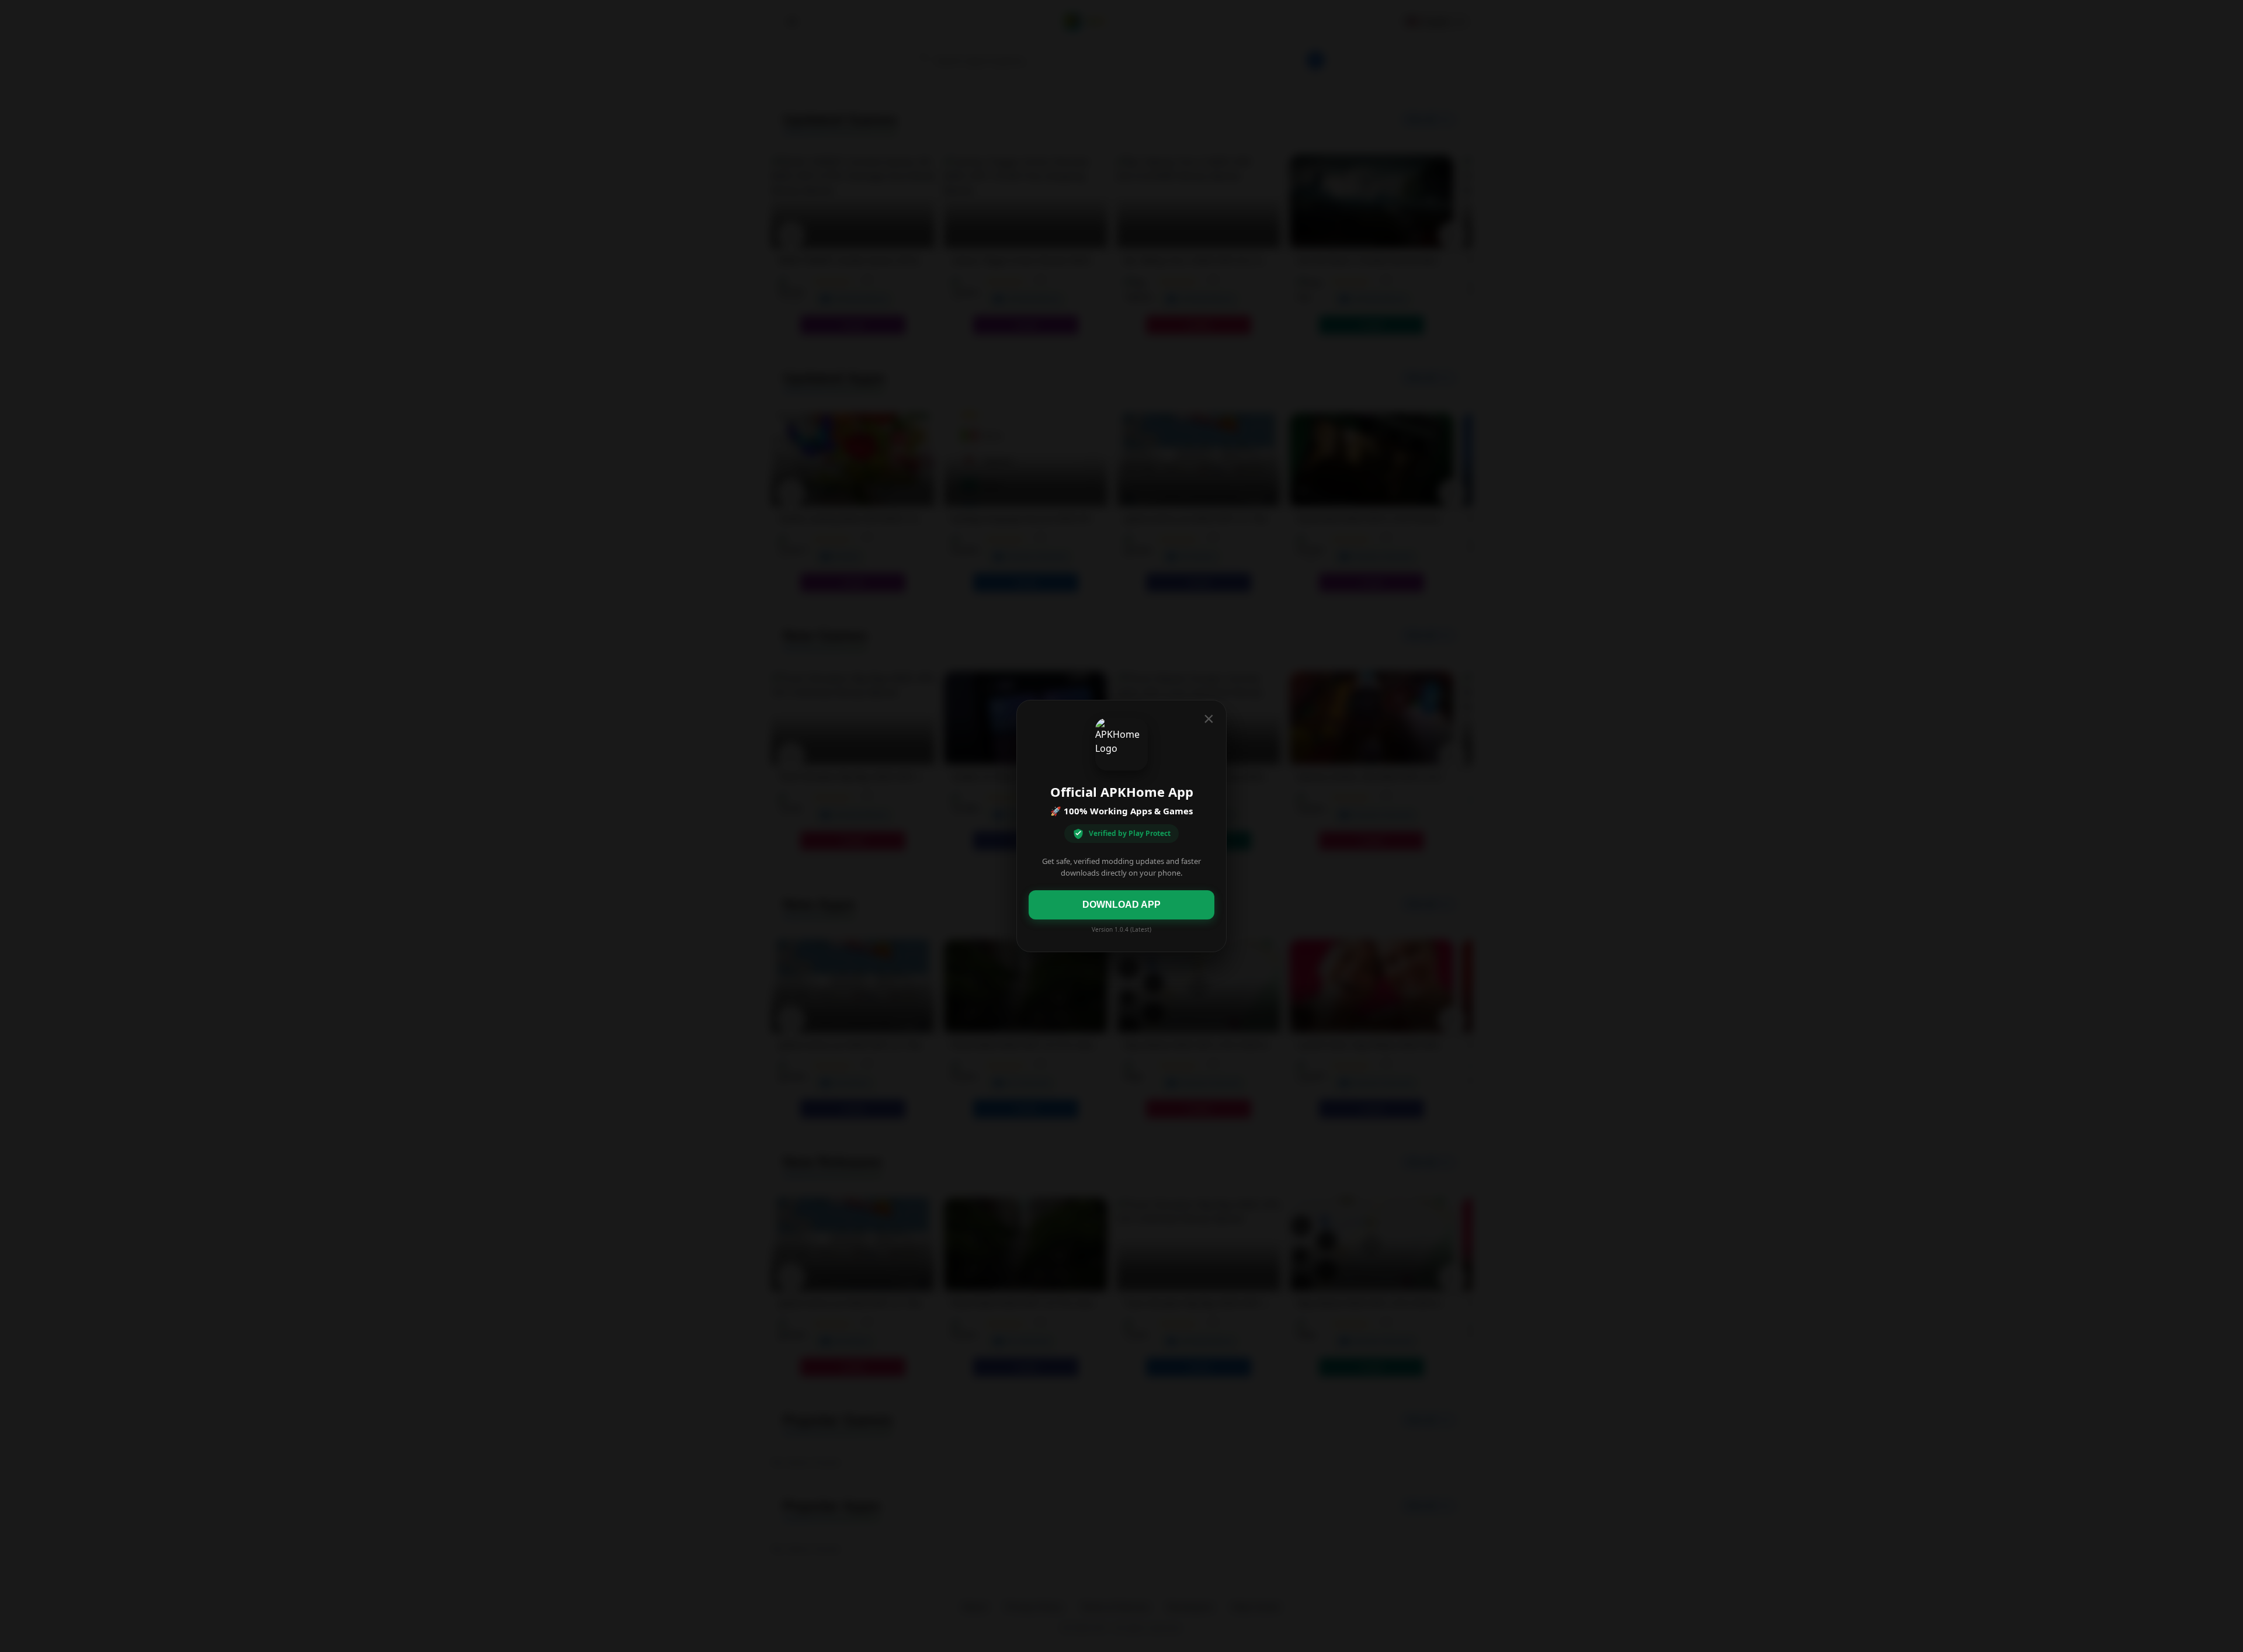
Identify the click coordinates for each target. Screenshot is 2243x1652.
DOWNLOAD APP (1121, 905)
